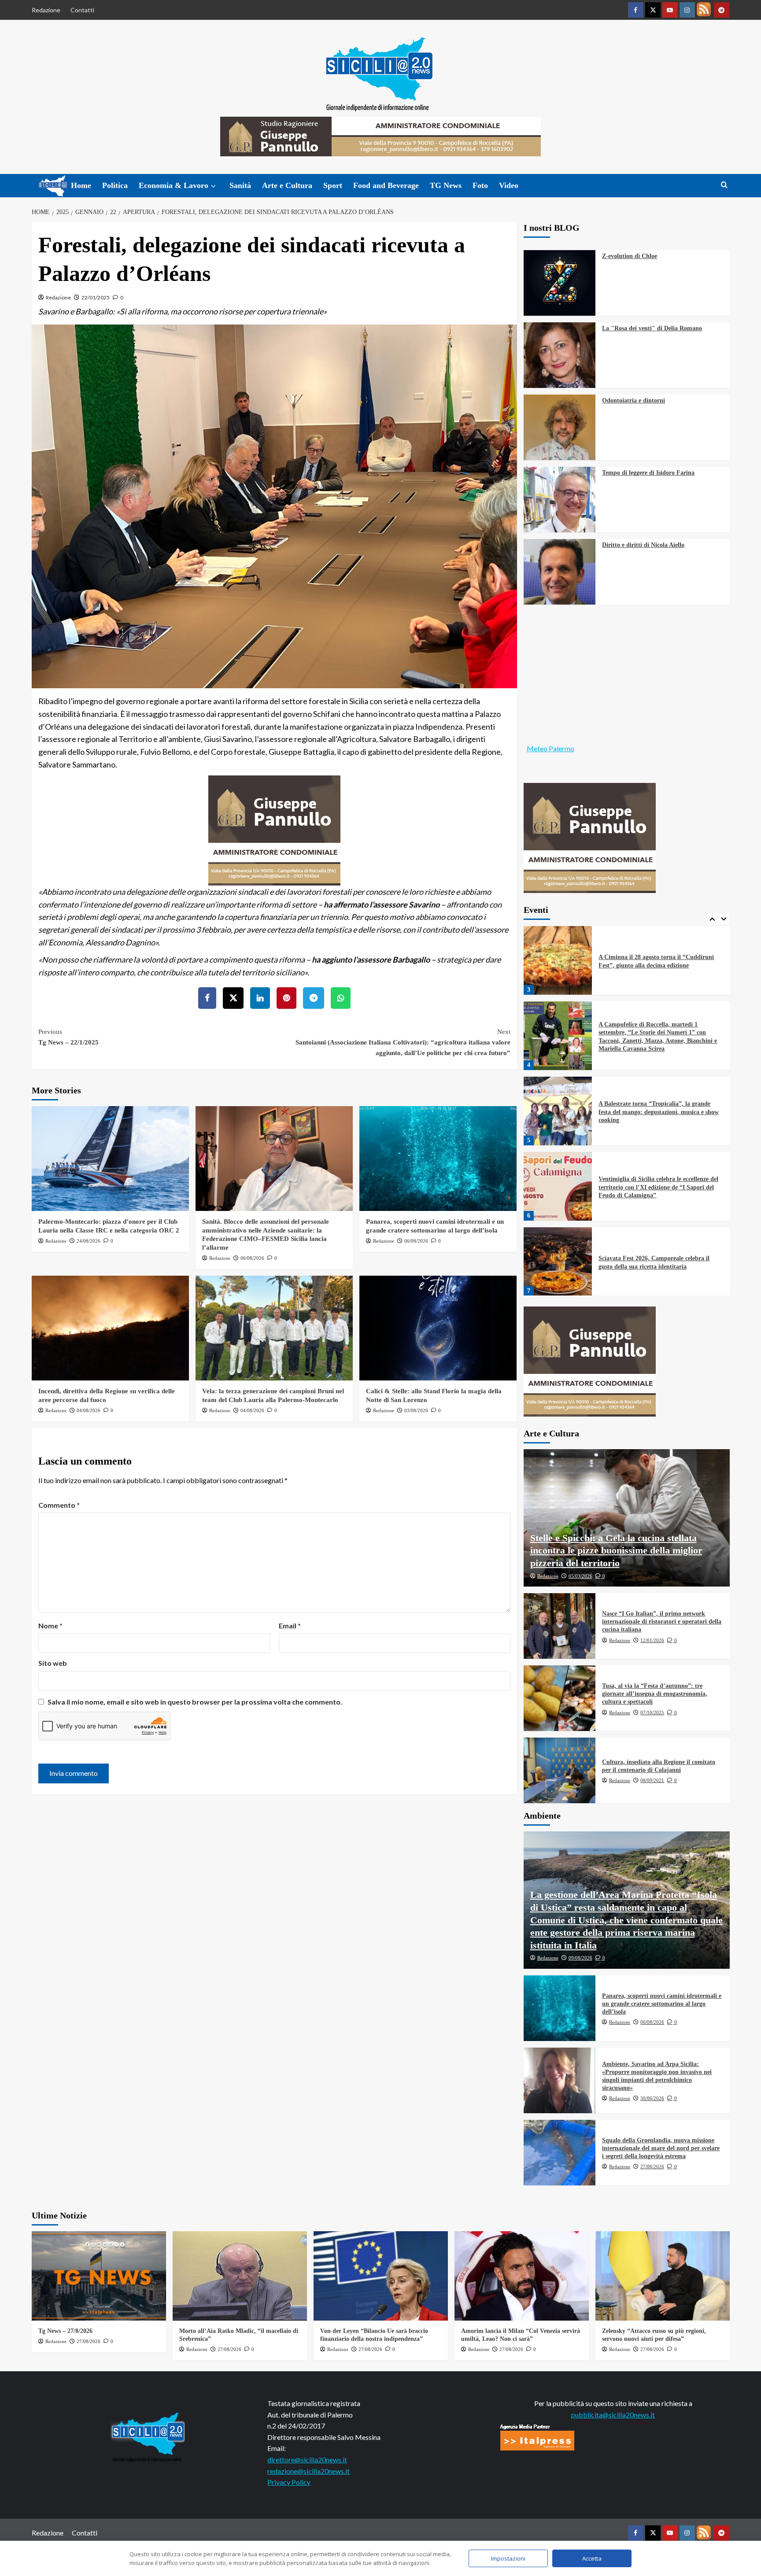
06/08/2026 (252, 1258)
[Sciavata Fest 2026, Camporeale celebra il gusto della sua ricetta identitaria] (558, 1262)
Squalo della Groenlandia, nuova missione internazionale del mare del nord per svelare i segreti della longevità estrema (661, 2148)
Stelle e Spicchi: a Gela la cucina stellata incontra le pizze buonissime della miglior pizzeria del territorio (616, 1550)
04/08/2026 (89, 1410)
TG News (446, 185)
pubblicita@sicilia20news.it (613, 2415)
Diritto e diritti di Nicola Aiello (643, 545)
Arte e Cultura (287, 185)
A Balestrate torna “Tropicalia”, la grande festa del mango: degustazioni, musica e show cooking (659, 1112)
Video (509, 185)
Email (290, 1626)
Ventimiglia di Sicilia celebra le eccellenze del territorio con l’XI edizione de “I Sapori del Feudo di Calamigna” (658, 1187)
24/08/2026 (89, 1241)
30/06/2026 (652, 2098)
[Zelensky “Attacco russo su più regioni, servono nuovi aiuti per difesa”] (663, 2276)
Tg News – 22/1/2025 (68, 1037)
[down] (213, 186)
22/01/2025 (96, 297)
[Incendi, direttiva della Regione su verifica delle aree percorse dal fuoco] (110, 1328)
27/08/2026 (89, 2341)
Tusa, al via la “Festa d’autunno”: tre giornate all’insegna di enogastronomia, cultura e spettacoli (655, 1694)
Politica (115, 185)
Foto (480, 185)
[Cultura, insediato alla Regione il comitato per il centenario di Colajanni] (560, 1770)
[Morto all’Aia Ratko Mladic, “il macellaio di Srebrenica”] (240, 2276)
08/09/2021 (652, 1780)
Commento (59, 1505)
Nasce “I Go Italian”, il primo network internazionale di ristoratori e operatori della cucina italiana (662, 1622)
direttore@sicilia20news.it (307, 2460)
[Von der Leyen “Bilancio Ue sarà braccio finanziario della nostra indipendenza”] (381, 2276)
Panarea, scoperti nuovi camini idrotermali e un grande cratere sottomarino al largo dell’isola (662, 2004)
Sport (333, 185)
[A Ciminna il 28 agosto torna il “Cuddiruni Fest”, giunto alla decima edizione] (558, 960)
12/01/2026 (652, 1640)
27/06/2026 (652, 2166)
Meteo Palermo (550, 748)
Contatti (82, 10)
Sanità (240, 185)
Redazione (46, 10)
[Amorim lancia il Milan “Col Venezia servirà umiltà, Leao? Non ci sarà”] (522, 2276)
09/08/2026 (580, 1958)
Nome (50, 1626)
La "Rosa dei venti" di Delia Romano (652, 328)
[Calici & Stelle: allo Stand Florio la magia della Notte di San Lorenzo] (438, 1328)
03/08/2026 (416, 1410)
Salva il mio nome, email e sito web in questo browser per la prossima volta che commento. (195, 1702)
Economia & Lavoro (174, 185)
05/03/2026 (580, 1576)
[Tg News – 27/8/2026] (99, 2276)
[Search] (724, 185)
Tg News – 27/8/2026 (65, 2331)
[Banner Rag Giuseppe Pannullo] (274, 829)
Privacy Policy (289, 2482)
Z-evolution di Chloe (630, 256)
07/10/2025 (652, 1712)
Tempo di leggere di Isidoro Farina (648, 473)
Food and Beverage (386, 185)
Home (81, 185)
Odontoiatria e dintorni (634, 400)
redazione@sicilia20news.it (308, 2471)
